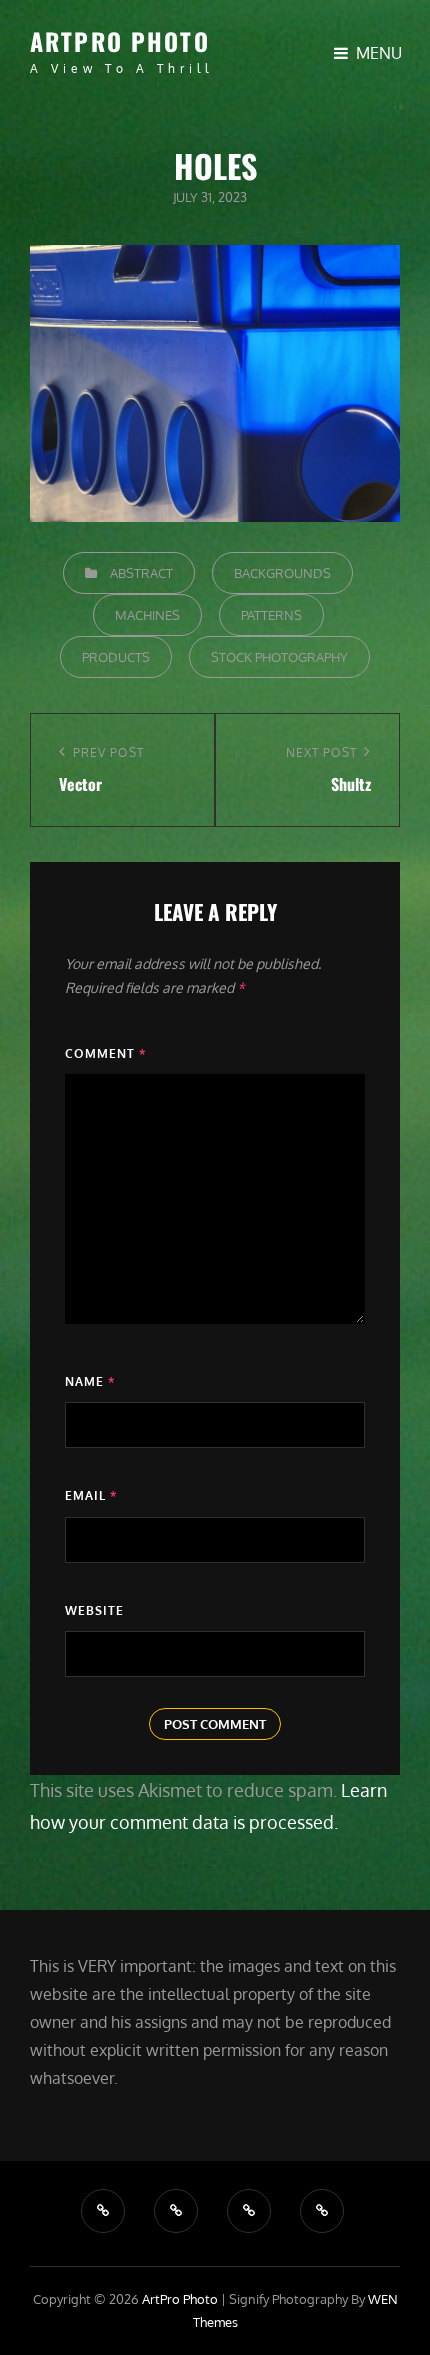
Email (91, 1495)
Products (116, 657)
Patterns (271, 615)
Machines (147, 615)
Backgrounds (282, 573)
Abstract (141, 573)
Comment (105, 1053)
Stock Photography (279, 657)
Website (94, 1610)
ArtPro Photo (120, 41)
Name (90, 1381)
